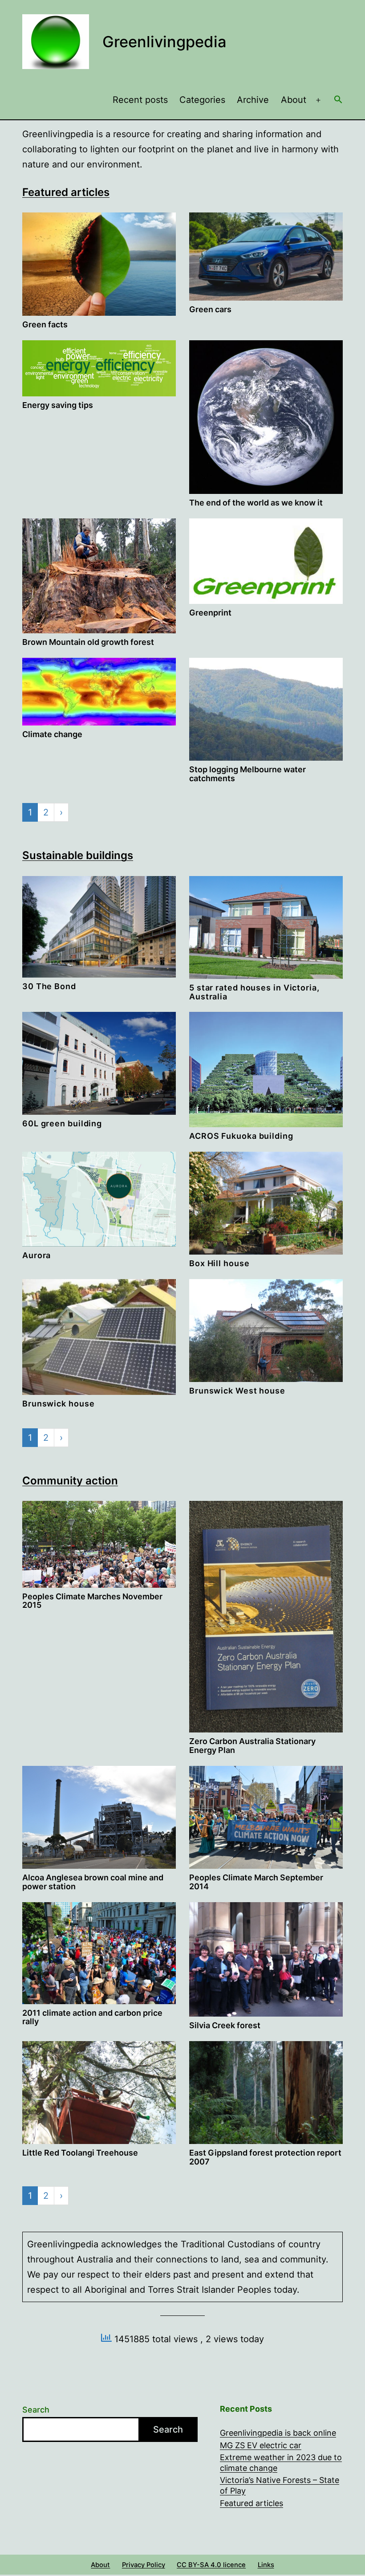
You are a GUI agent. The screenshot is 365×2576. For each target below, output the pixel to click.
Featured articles (66, 192)
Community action (70, 1481)
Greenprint (210, 613)
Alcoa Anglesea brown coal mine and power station (93, 1882)
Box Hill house (219, 1263)
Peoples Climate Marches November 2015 (92, 1601)
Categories (202, 100)
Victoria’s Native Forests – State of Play (280, 2485)
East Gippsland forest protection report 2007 (265, 2157)
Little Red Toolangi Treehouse (80, 2153)
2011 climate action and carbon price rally (92, 2017)
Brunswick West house (237, 1391)
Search (36, 2410)
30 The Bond (49, 986)
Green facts (45, 324)
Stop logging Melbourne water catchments (247, 774)
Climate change (52, 734)
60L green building (62, 1123)
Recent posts (140, 100)
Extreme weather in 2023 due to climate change (281, 2462)
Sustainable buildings (78, 855)
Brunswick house (59, 1404)
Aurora (36, 1255)
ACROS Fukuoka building (241, 1136)
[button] (338, 100)
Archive (253, 100)
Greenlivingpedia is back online (278, 2433)
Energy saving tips (58, 405)
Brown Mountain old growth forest (88, 642)
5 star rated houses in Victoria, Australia (254, 992)
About (294, 100)
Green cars (210, 309)
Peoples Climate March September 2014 (256, 1882)
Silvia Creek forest (225, 2025)
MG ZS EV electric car (261, 2445)
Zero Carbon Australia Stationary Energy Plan (252, 1746)
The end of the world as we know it (256, 503)
